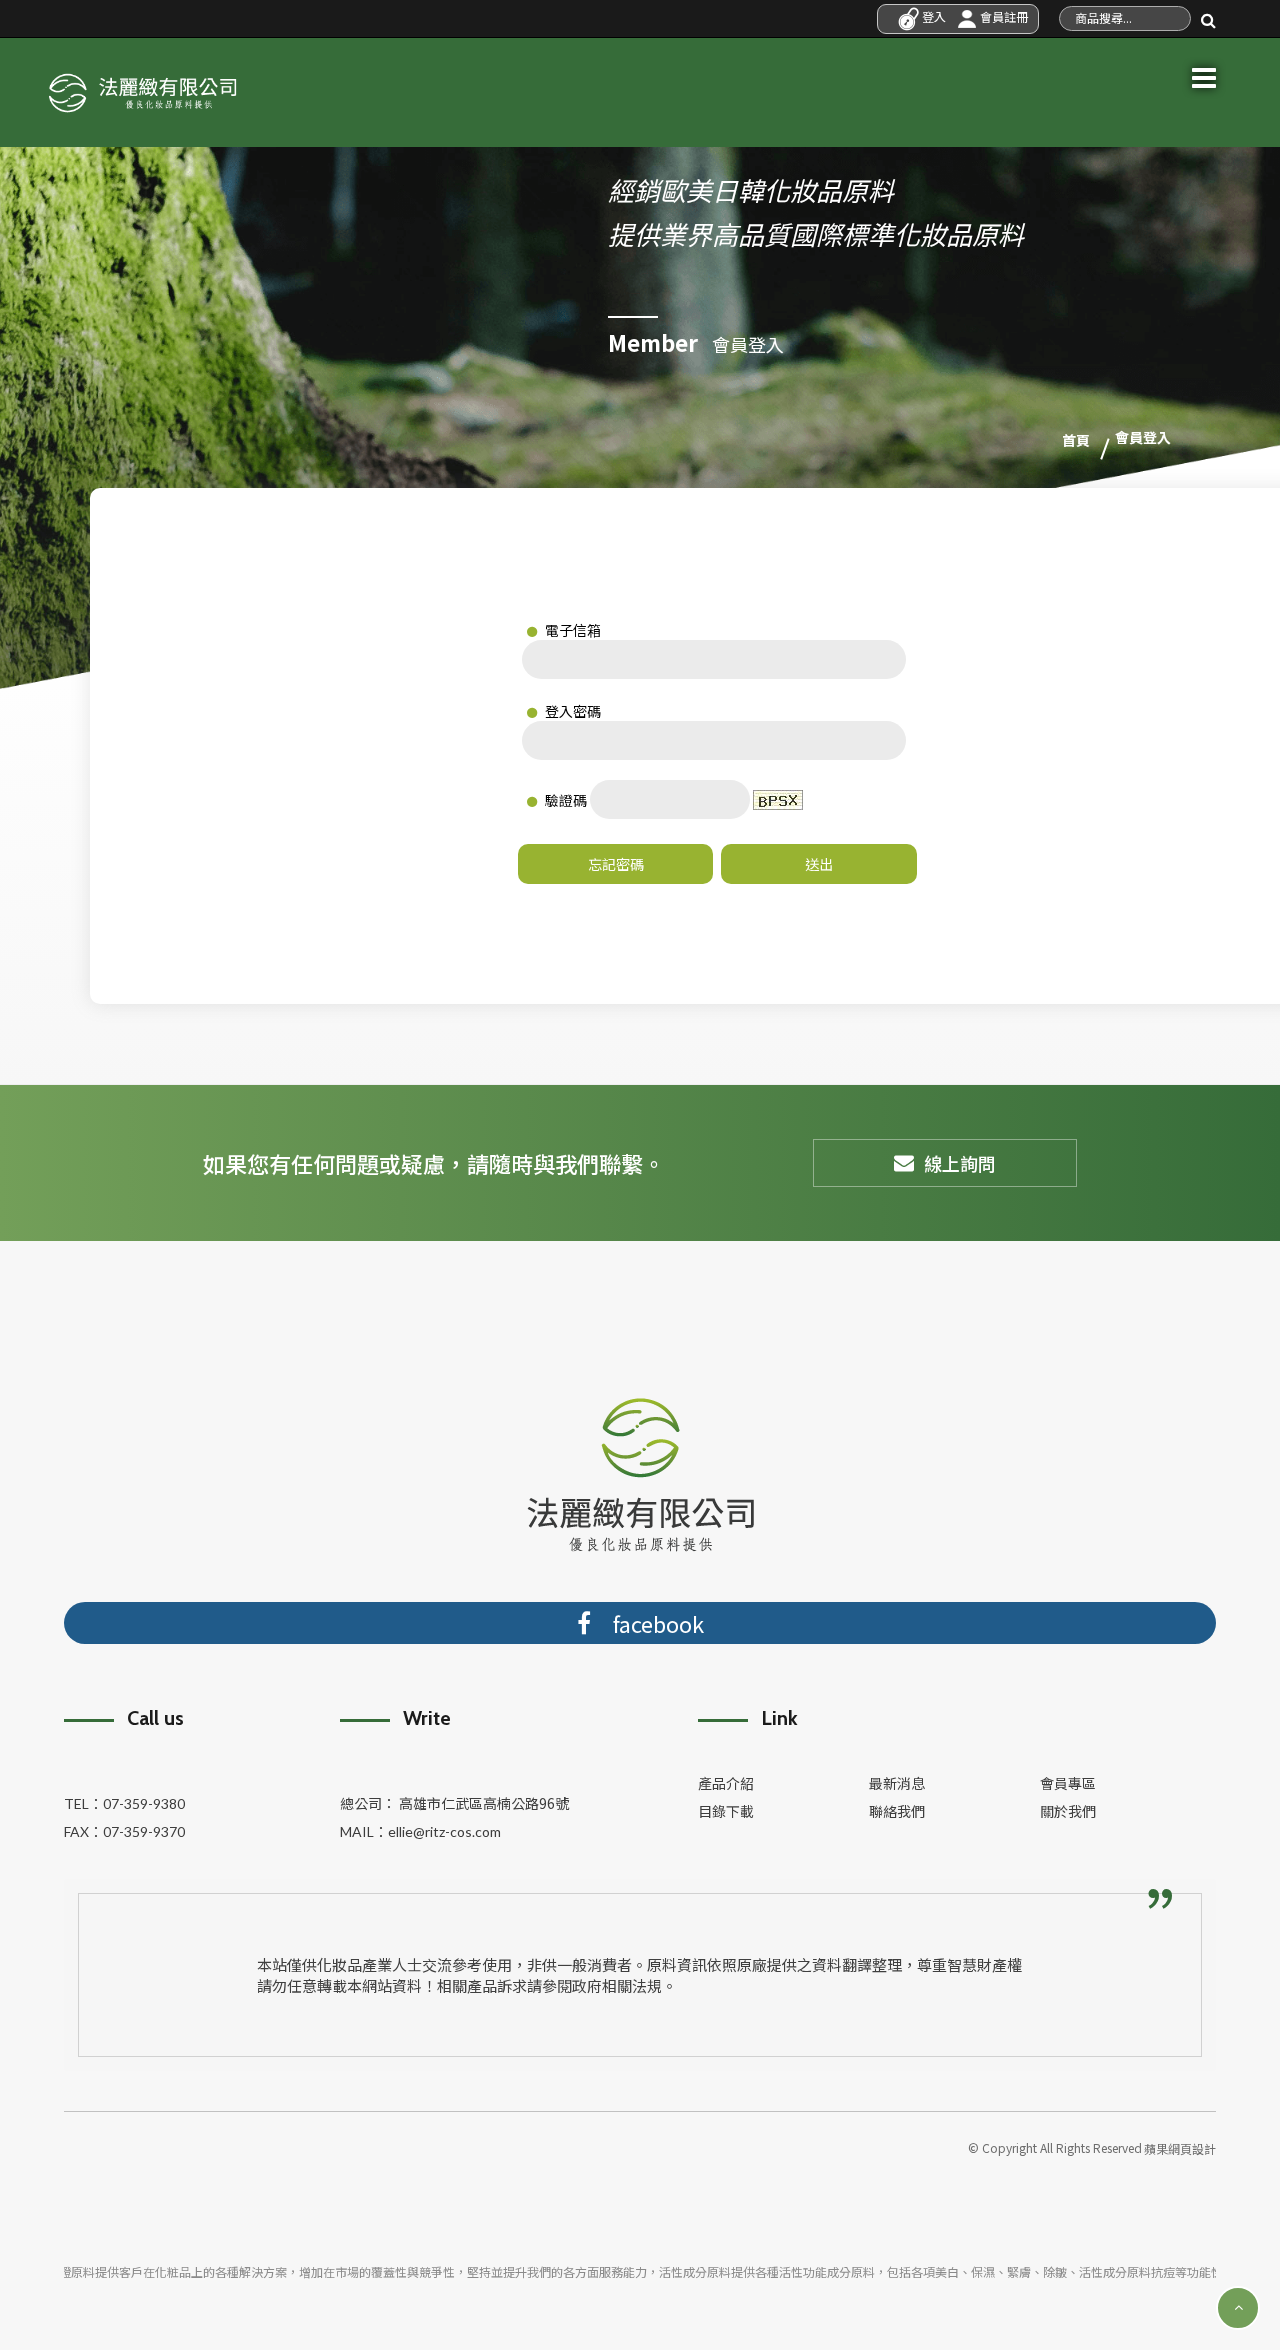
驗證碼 (564, 800)
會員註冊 (1002, 16)
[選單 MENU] (1204, 74)
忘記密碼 (616, 864)
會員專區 (1068, 1783)
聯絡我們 (897, 1811)
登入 (932, 16)
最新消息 (897, 1783)
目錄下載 (726, 1811)
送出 (819, 864)
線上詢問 (960, 1163)
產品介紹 (726, 1783)
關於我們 (1068, 1811)
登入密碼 (571, 711)
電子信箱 (571, 630)
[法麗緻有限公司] (142, 89)
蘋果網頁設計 (1180, 2148)
